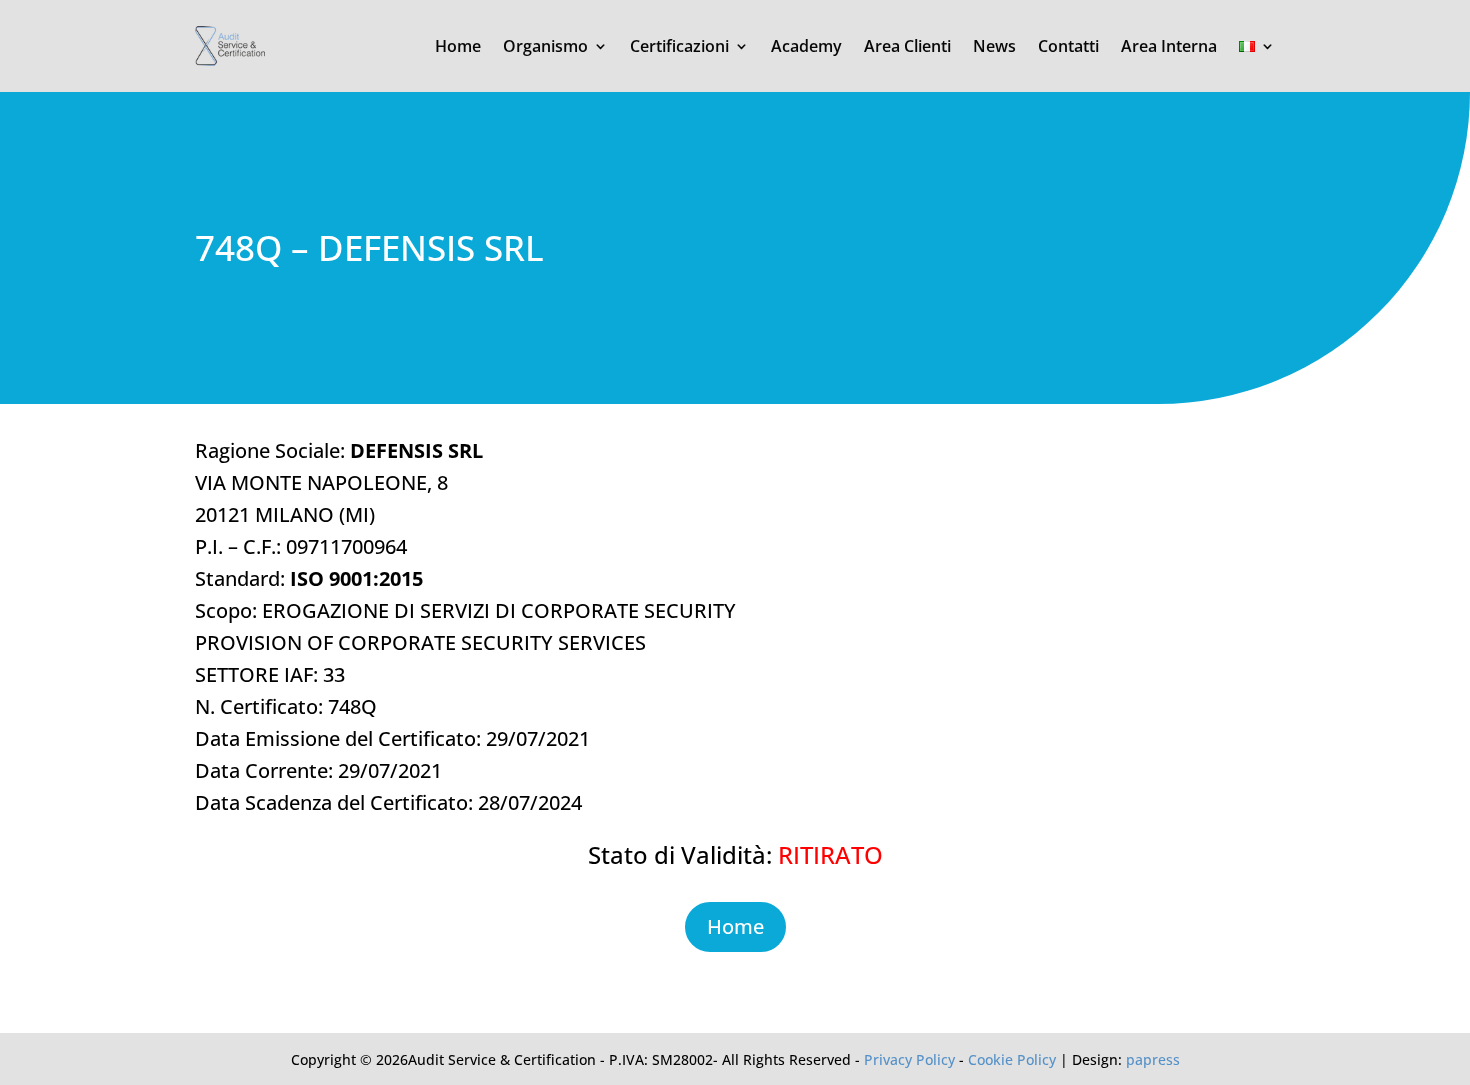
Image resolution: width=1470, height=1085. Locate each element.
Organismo (545, 46)
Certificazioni (679, 46)
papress (1153, 1059)
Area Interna (1169, 46)
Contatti (1068, 46)
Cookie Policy (1012, 1059)
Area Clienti (907, 46)
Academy (806, 46)
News (994, 46)
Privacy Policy (909, 1059)
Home (458, 46)
